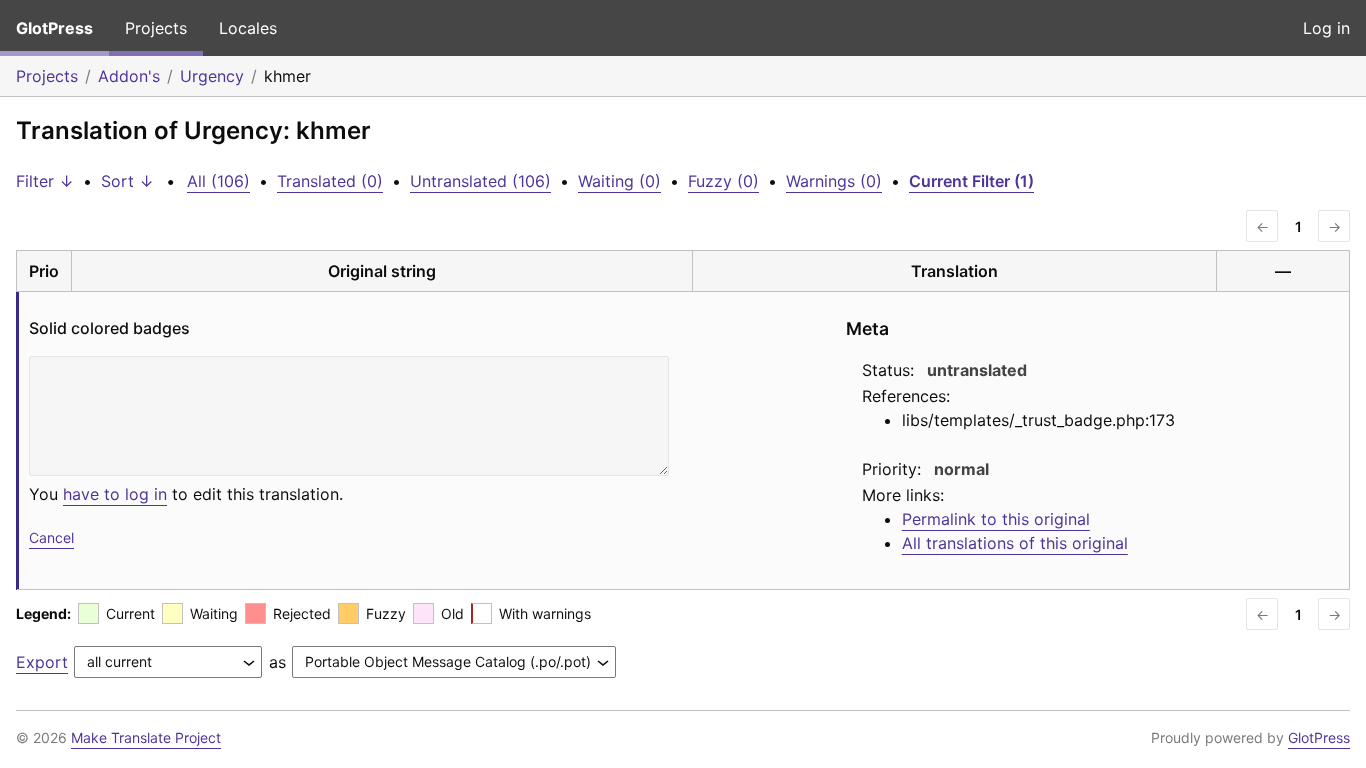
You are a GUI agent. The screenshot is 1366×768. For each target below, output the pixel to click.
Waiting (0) (619, 181)
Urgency (212, 76)
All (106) (218, 181)
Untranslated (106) (480, 181)
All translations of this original (1015, 543)
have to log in (115, 494)
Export (42, 662)
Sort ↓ (127, 181)
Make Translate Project (146, 737)
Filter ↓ (45, 181)
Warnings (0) (834, 181)
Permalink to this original (996, 519)
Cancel (51, 537)
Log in (1326, 28)
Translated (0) (330, 181)
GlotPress (54, 28)
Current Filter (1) (971, 181)
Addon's (129, 76)
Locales (248, 28)
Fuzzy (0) (723, 181)
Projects (156, 28)
